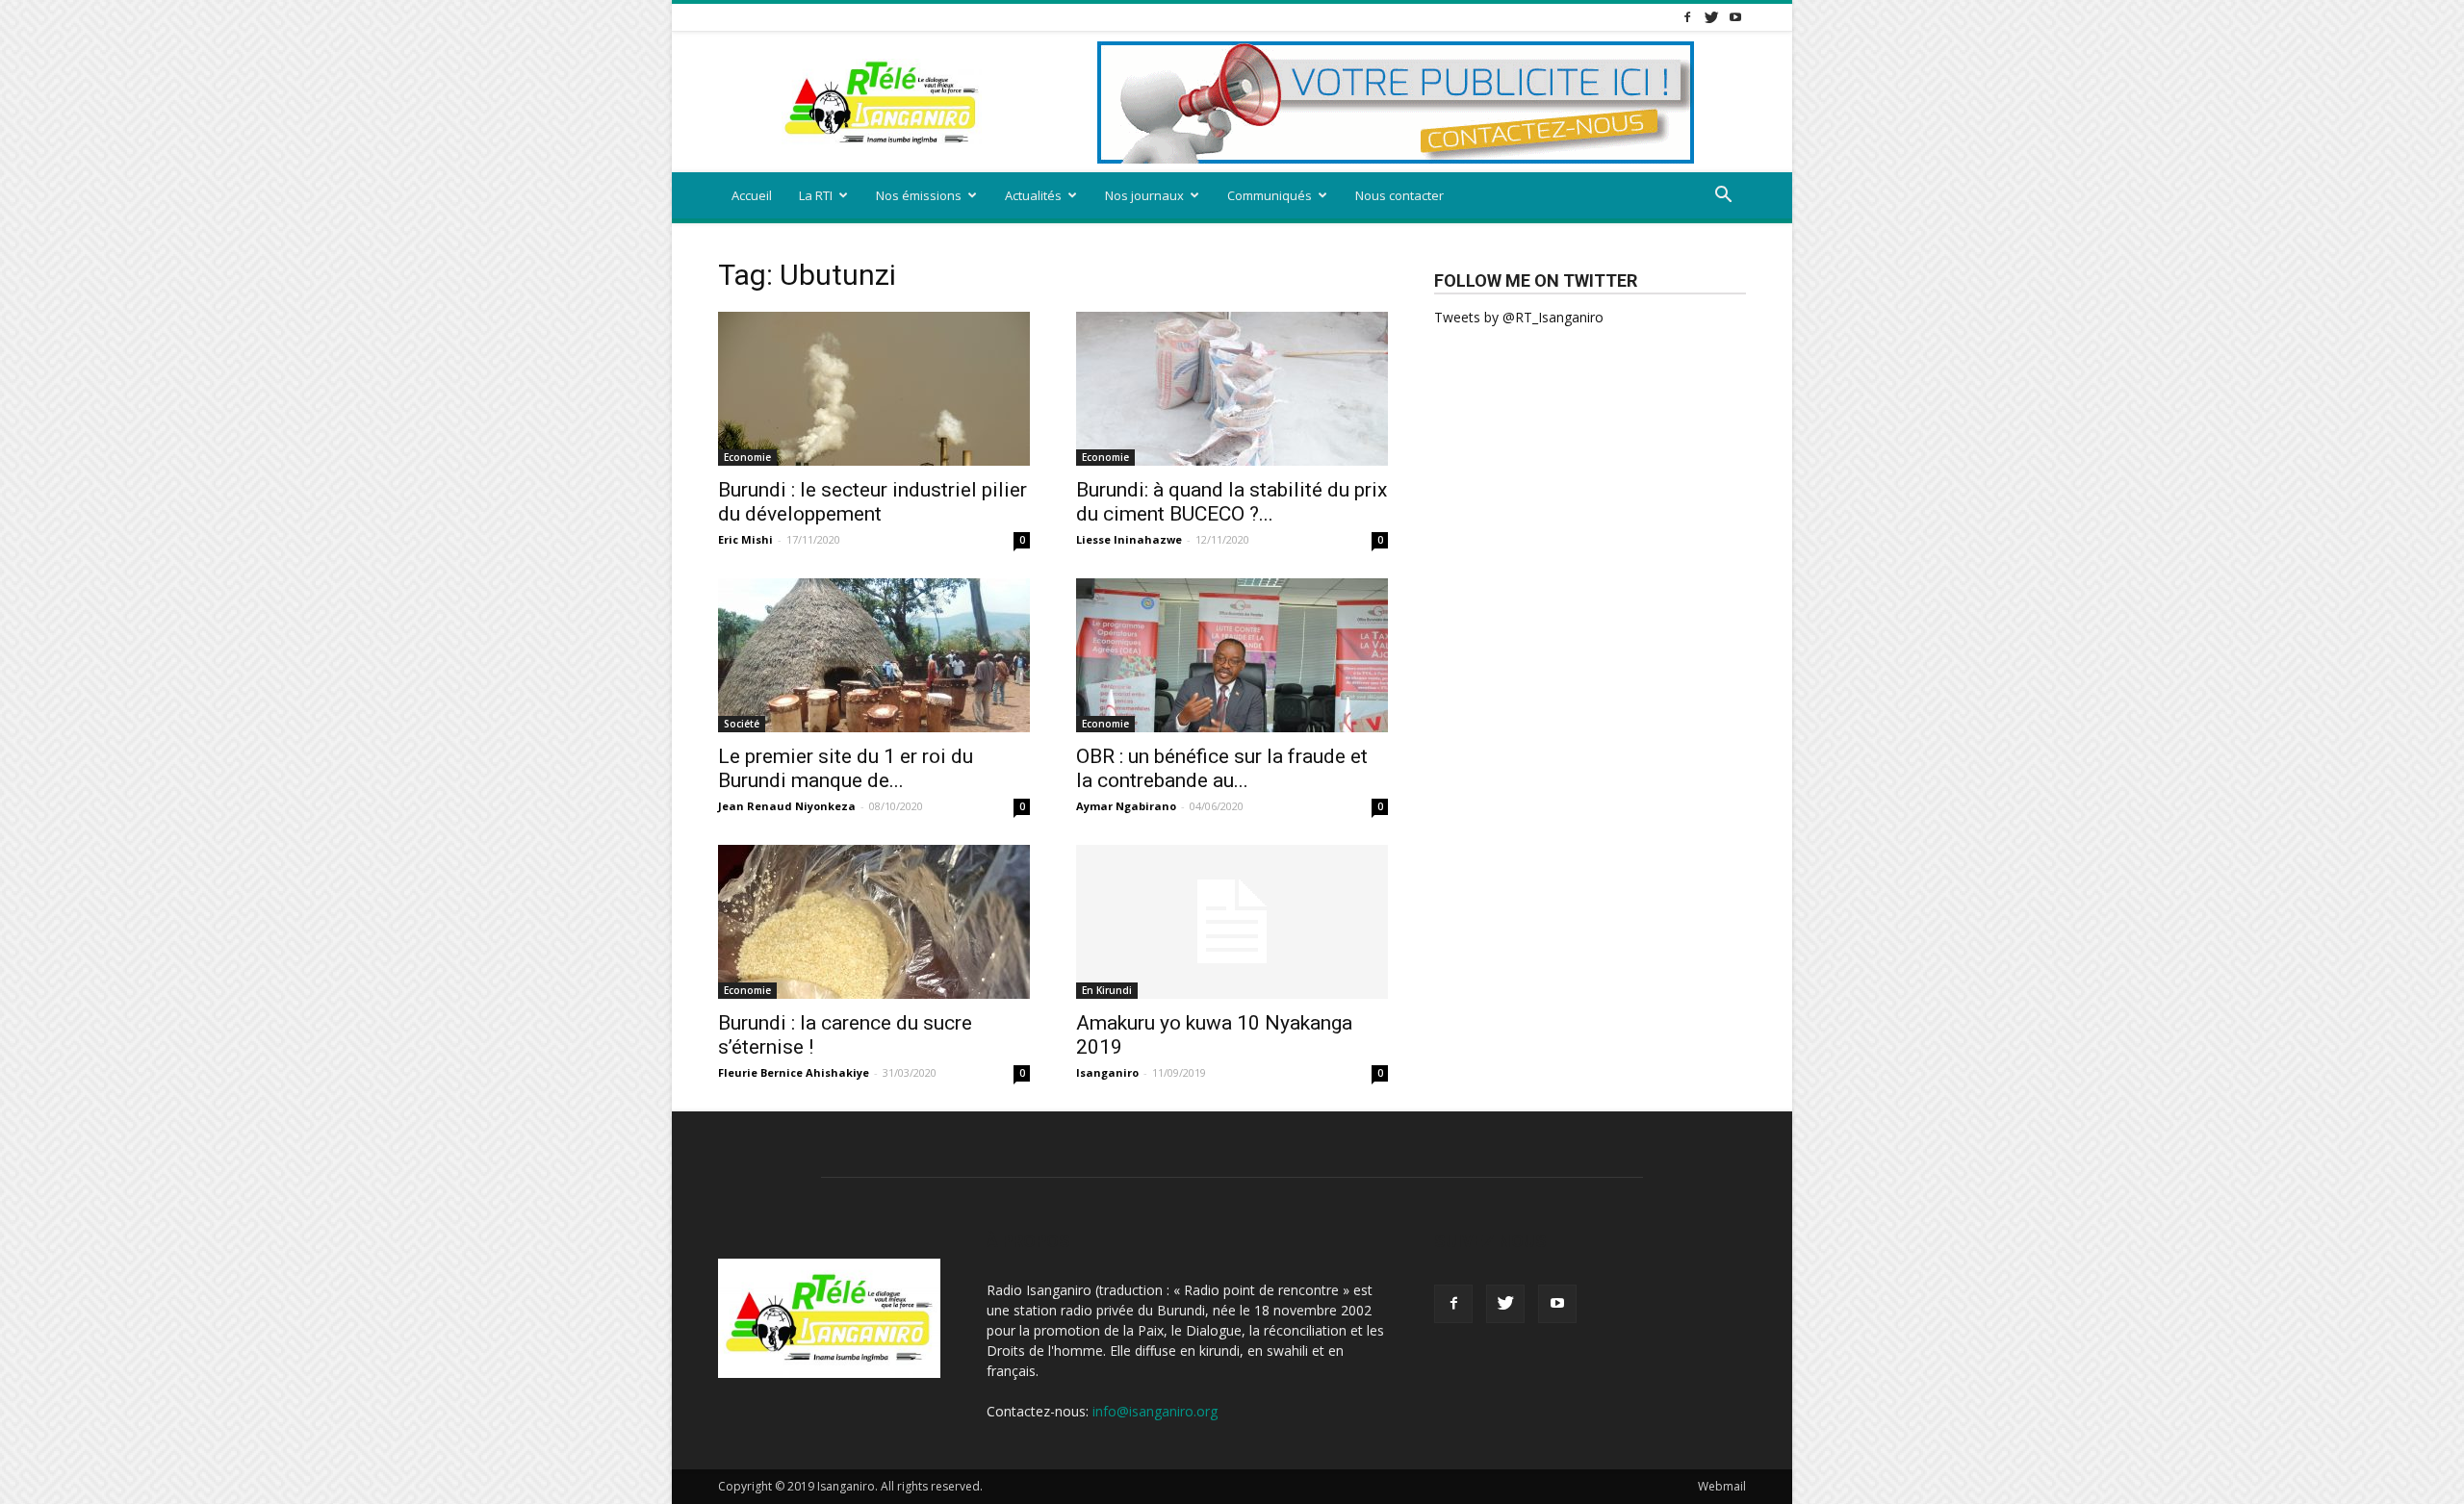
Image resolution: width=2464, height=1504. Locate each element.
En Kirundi (1107, 990)
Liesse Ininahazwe (1129, 539)
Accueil (752, 195)
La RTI (816, 195)
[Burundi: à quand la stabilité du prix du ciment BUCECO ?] (1232, 389)
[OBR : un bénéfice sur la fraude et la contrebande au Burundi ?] (1232, 655)
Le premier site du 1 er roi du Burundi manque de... (846, 768)
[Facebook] (1687, 17)
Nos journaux (1144, 195)
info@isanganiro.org (1155, 1411)
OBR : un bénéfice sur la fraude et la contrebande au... (1222, 768)
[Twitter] (1711, 17)
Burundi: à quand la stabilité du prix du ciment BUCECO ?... (1232, 502)
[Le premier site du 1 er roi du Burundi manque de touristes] (874, 655)
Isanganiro (1107, 1072)
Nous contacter (1399, 195)
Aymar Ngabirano (1126, 806)
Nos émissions (919, 195)
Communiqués (1270, 195)
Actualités (1033, 195)
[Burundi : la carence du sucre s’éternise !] (874, 922)
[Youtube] (1735, 17)
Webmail (1722, 1486)
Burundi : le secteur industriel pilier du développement (873, 502)
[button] (1723, 197)
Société (742, 724)
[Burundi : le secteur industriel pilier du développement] (874, 389)
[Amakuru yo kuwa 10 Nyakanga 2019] (1232, 922)
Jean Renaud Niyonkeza (787, 806)
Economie (747, 457)
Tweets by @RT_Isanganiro (1519, 317)
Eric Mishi (745, 539)
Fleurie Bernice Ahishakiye (794, 1072)
